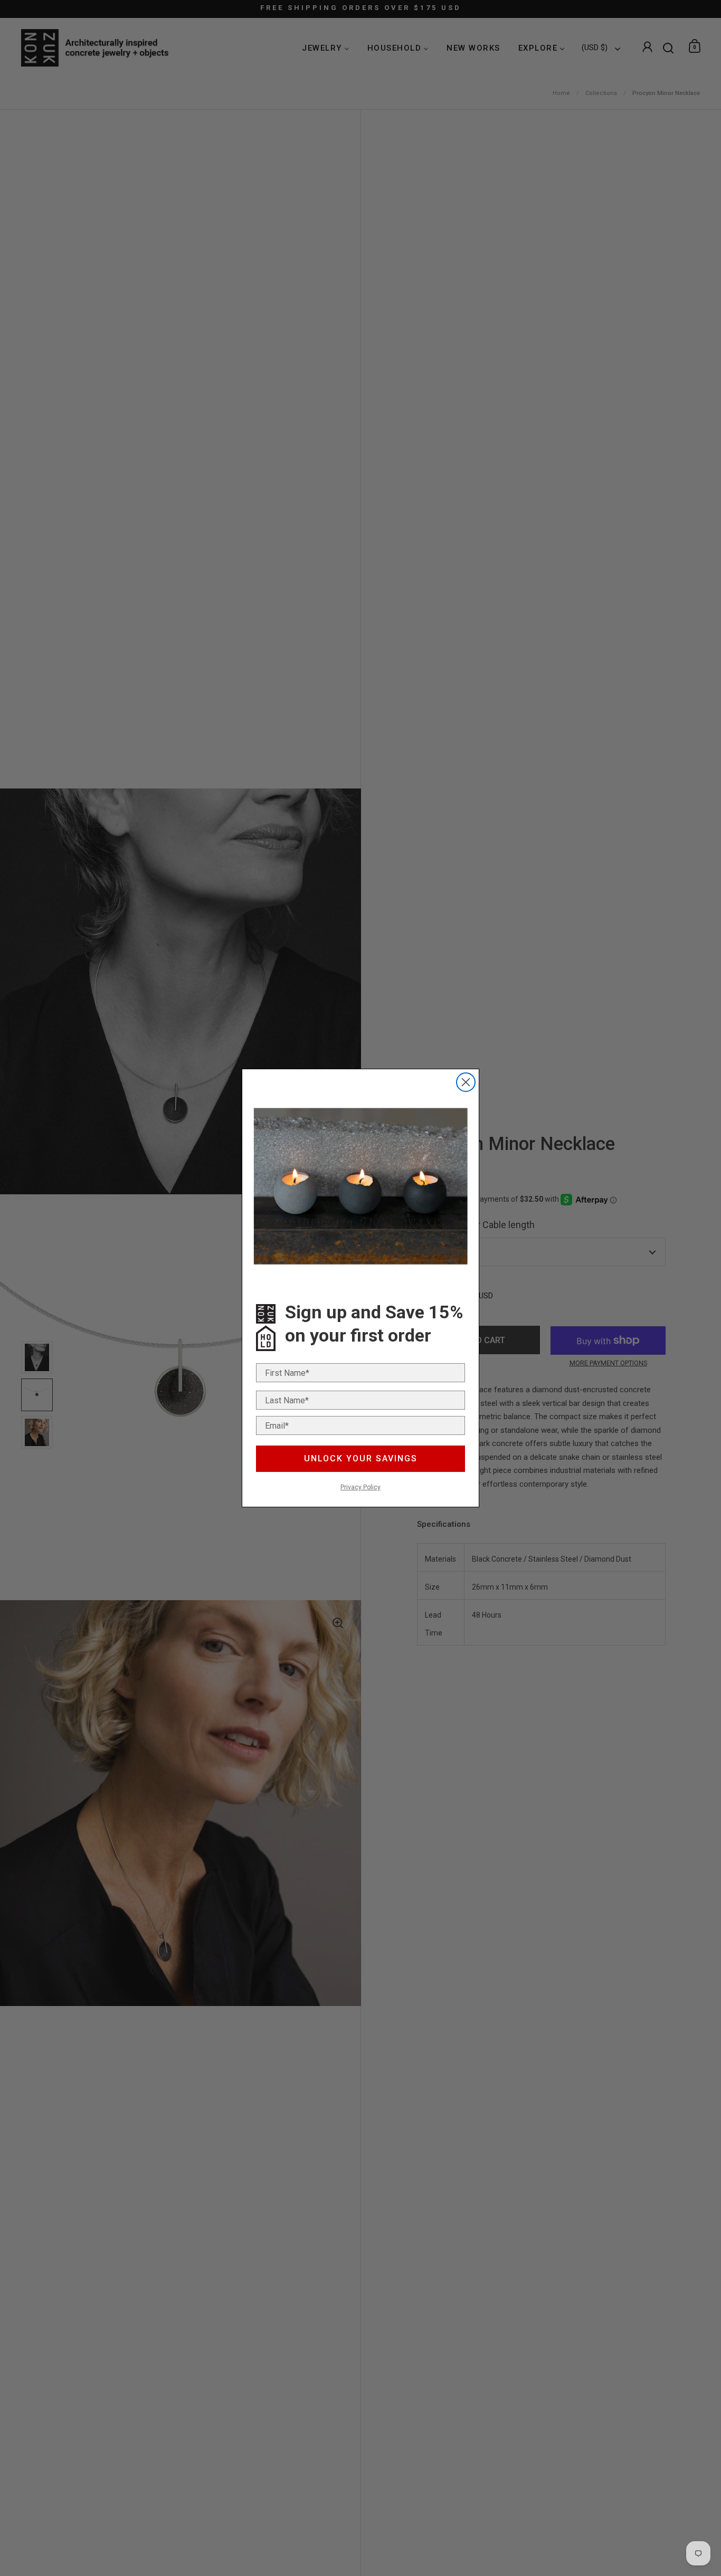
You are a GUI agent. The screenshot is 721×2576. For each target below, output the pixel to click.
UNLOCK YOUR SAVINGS (361, 1458)
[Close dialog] (466, 1082)
